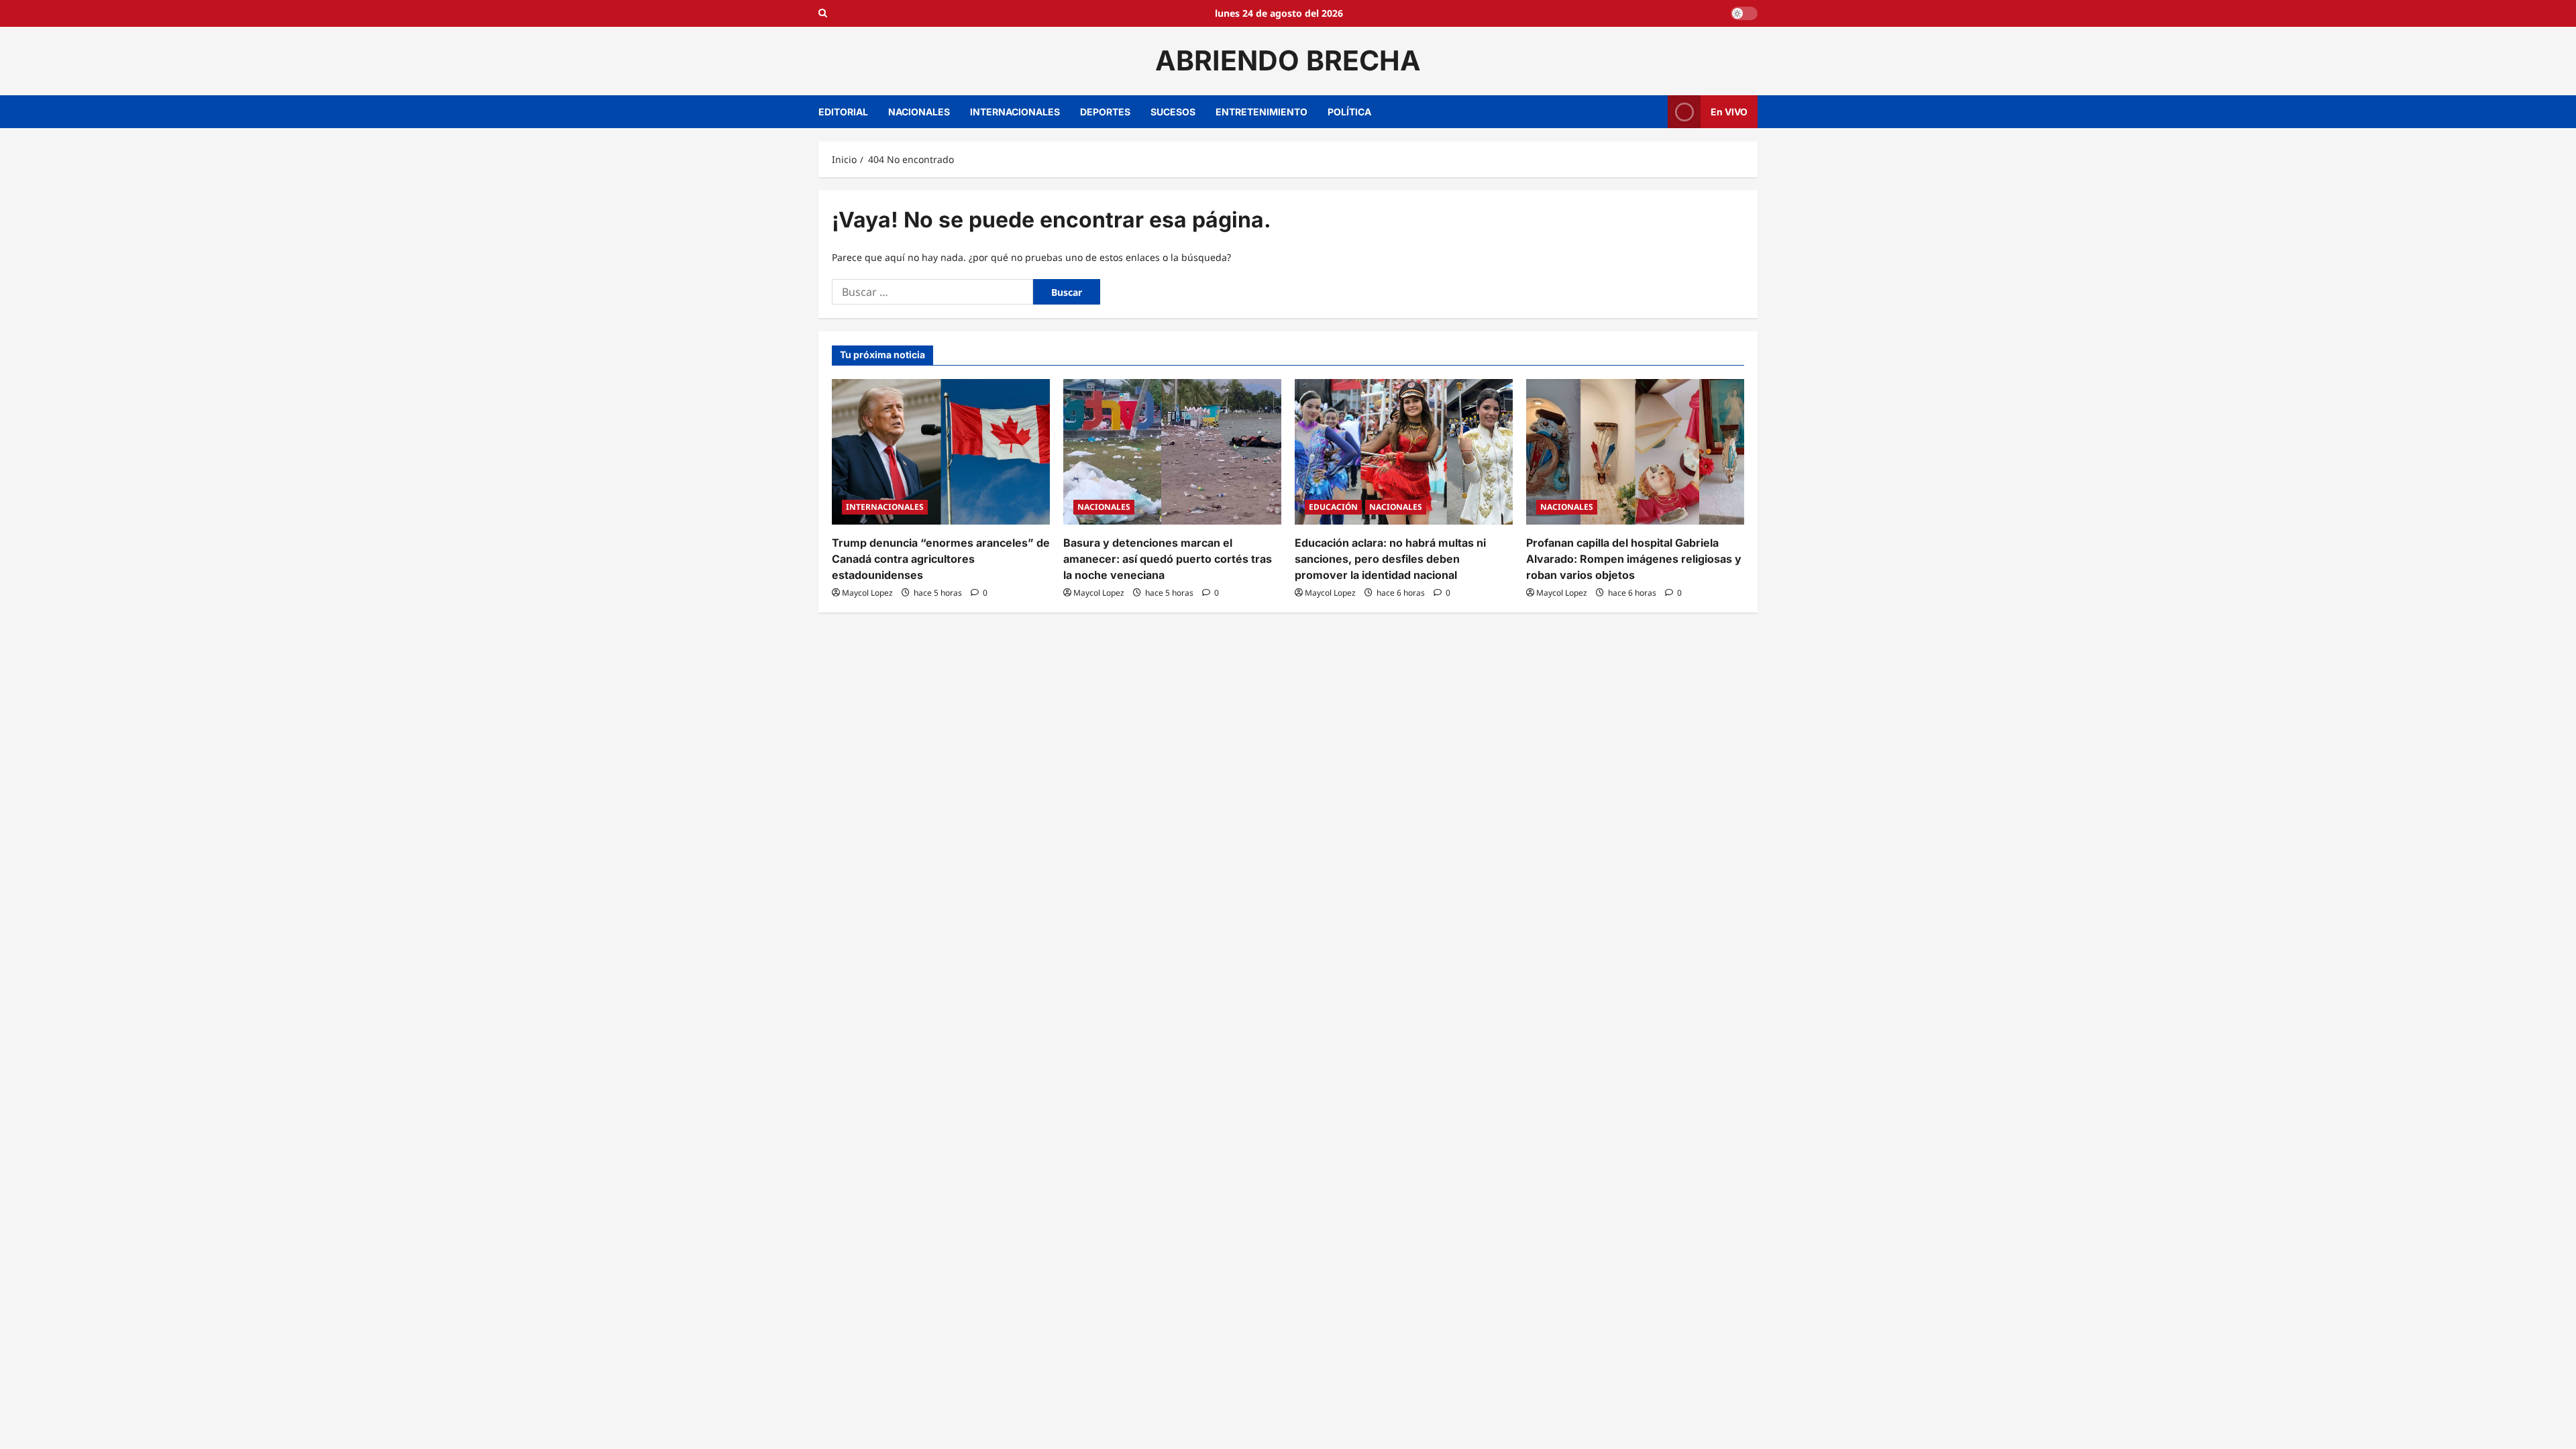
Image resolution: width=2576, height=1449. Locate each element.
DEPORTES (1105, 112)
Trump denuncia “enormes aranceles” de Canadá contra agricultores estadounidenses (941, 559)
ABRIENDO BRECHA (1288, 60)
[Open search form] (823, 13)
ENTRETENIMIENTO (1262, 112)
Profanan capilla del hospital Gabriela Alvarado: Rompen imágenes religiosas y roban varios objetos (1634, 559)
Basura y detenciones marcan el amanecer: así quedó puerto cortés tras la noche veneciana (1168, 559)
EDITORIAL (843, 112)
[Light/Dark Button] (1744, 13)
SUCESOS (1173, 112)
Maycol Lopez (867, 593)
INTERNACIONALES (1015, 112)
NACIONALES (919, 112)
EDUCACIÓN (1333, 507)
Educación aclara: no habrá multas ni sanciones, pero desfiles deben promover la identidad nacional (1390, 559)
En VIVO (1729, 111)
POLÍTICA (1349, 112)
